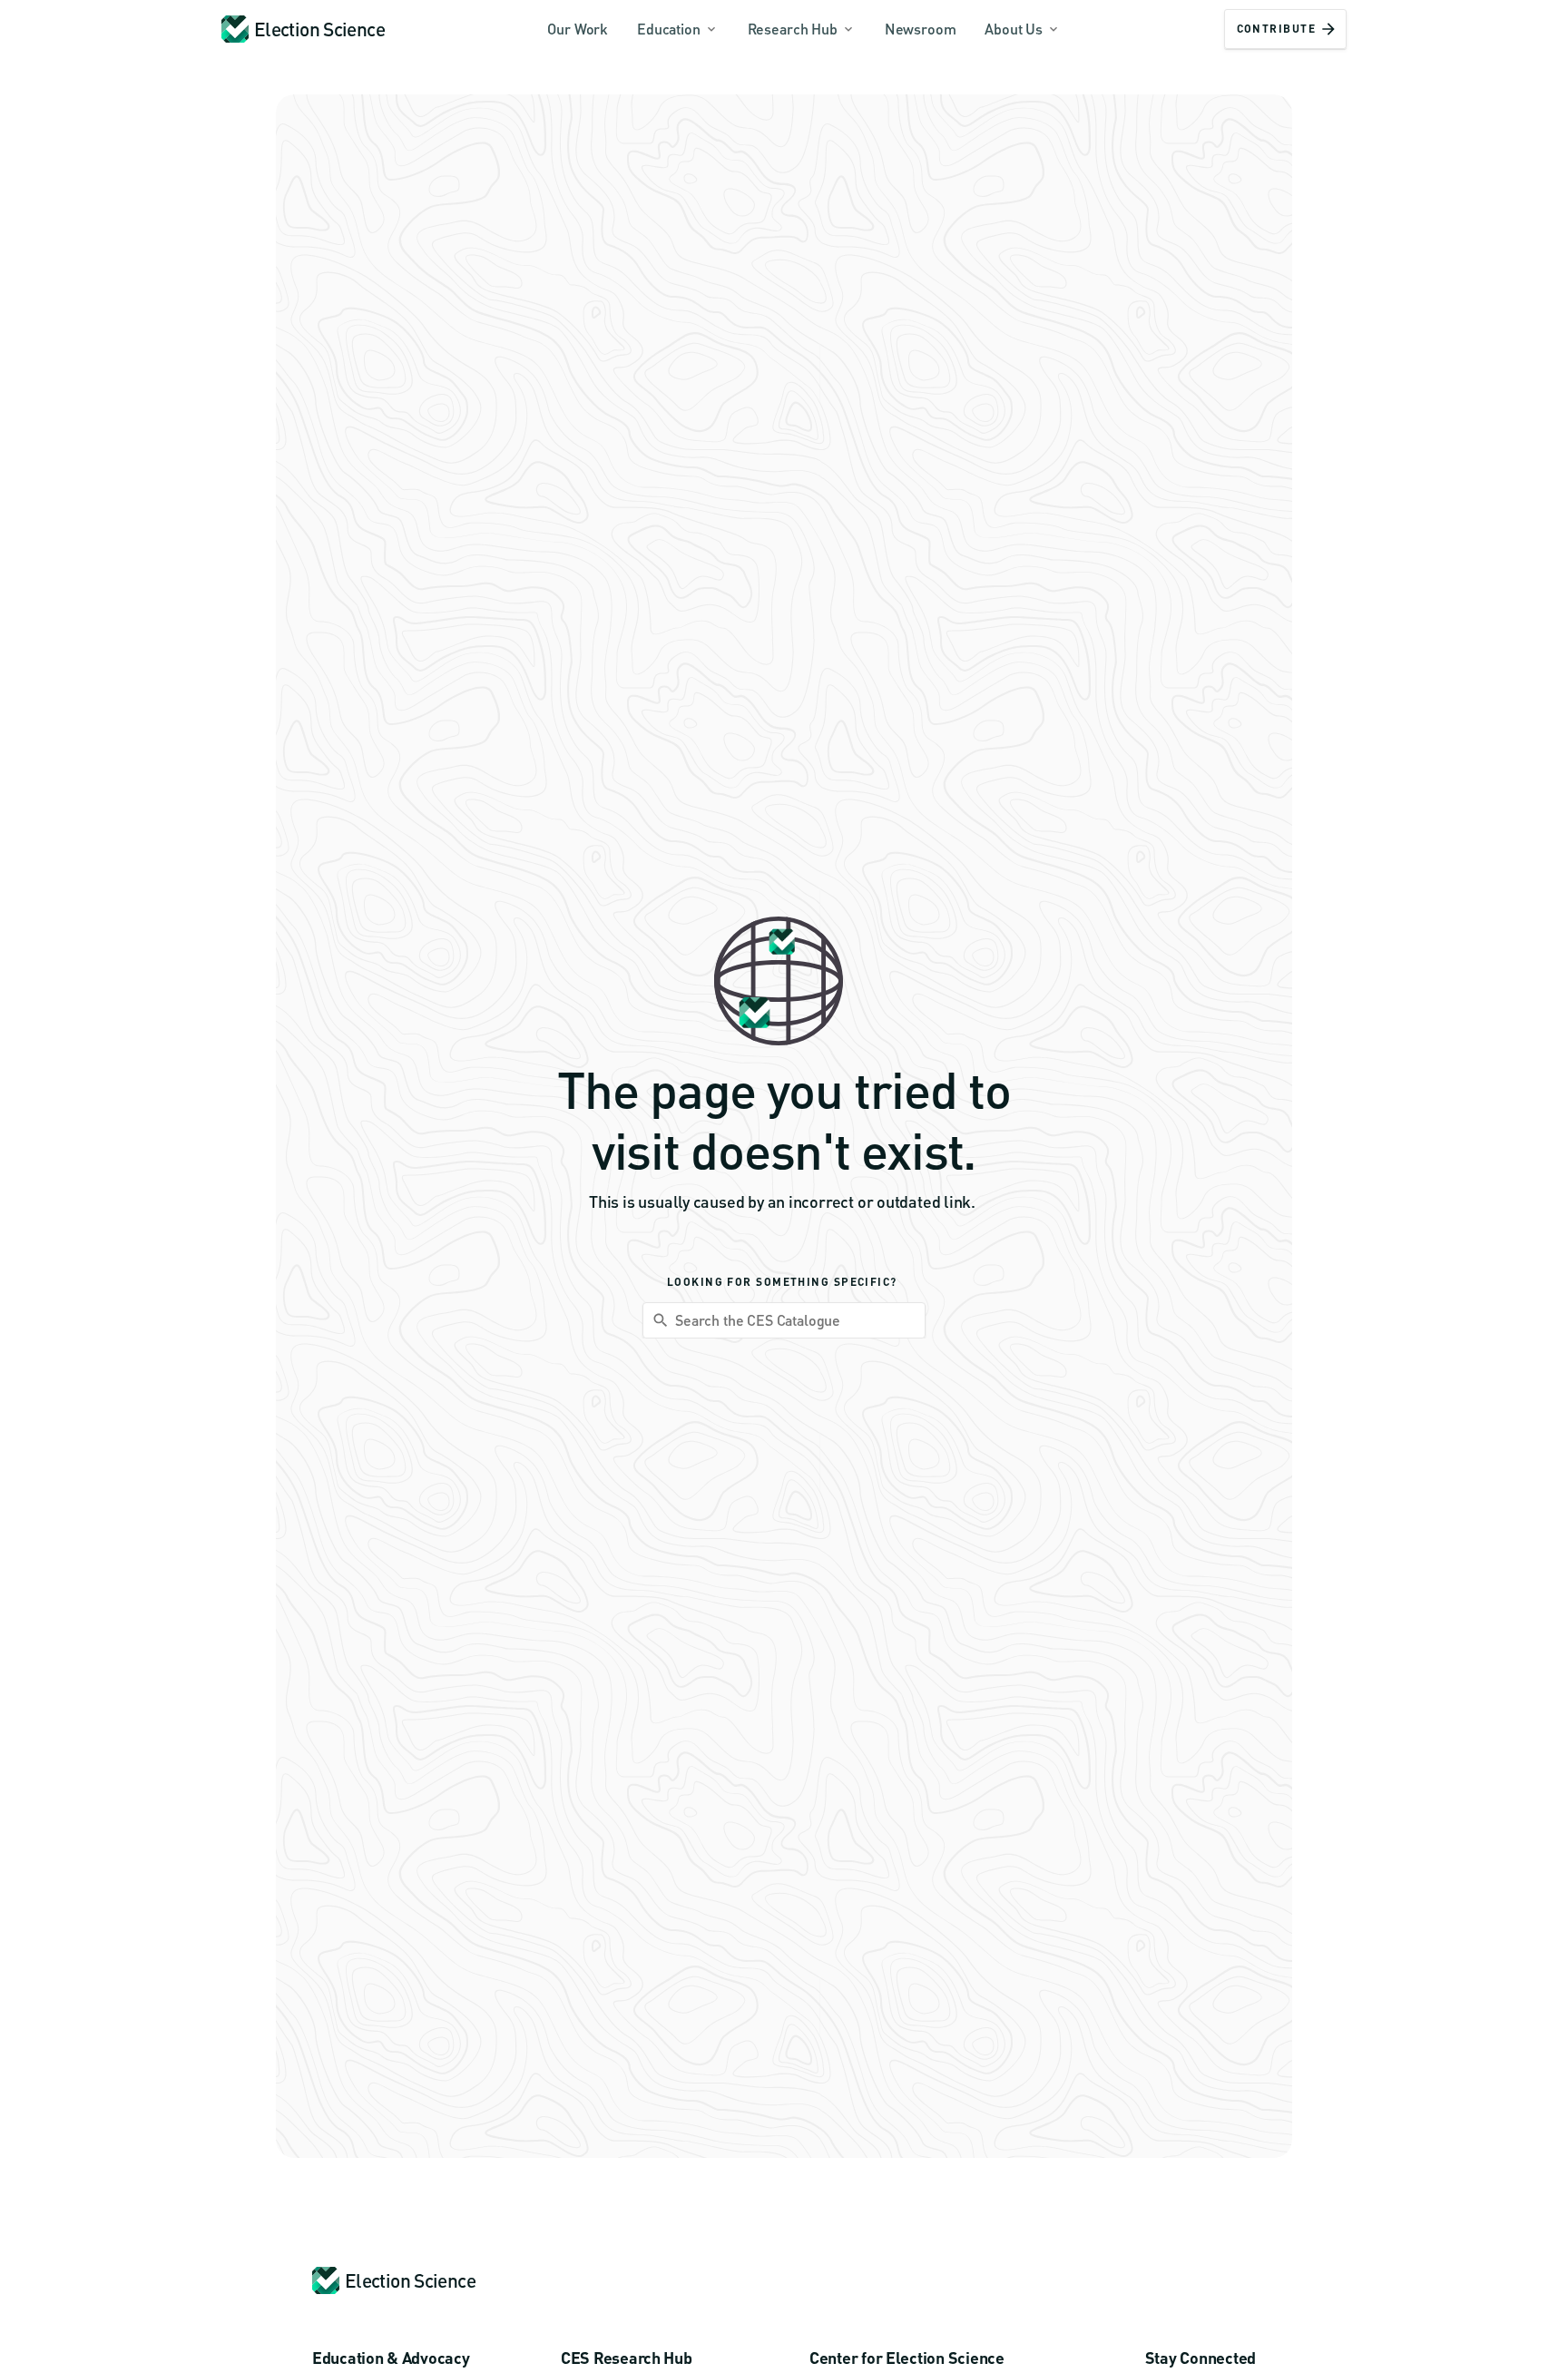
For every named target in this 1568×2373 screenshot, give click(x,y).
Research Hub (793, 29)
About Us (1014, 29)
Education (669, 29)
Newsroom (921, 29)
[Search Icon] (784, 1320)
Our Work (578, 29)
